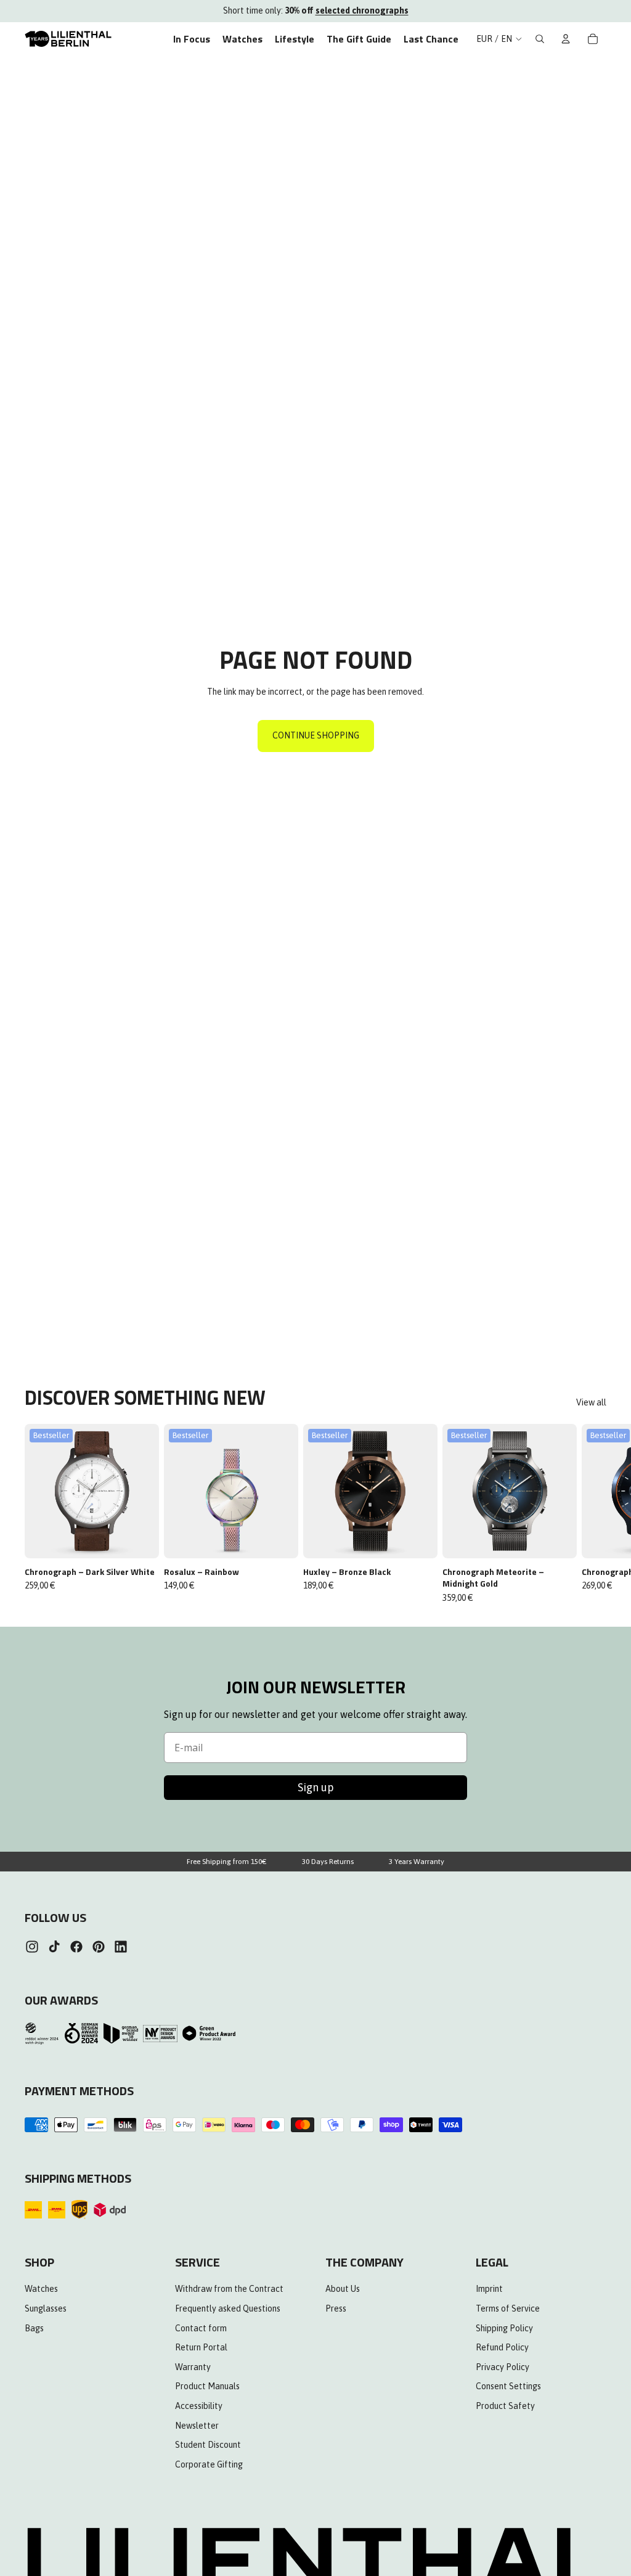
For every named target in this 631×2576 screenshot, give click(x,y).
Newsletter (197, 2426)
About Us (343, 2289)
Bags (34, 2328)
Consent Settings (508, 2387)
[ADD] (141, 1539)
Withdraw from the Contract (229, 2289)
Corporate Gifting (209, 2464)
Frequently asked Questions (228, 2308)
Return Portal (201, 2348)
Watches (41, 2289)
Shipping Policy (504, 2328)
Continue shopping (316, 735)
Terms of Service (508, 2308)
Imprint (489, 2289)
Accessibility (199, 2406)
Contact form (201, 2328)
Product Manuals (207, 2387)
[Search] (540, 39)
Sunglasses (46, 2308)
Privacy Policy (503, 2367)
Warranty (193, 2367)
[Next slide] (593, 1514)
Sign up (316, 1787)
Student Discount (208, 2445)
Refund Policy (502, 2348)
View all (591, 1402)
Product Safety (505, 2406)
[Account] (566, 39)
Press (336, 2308)
